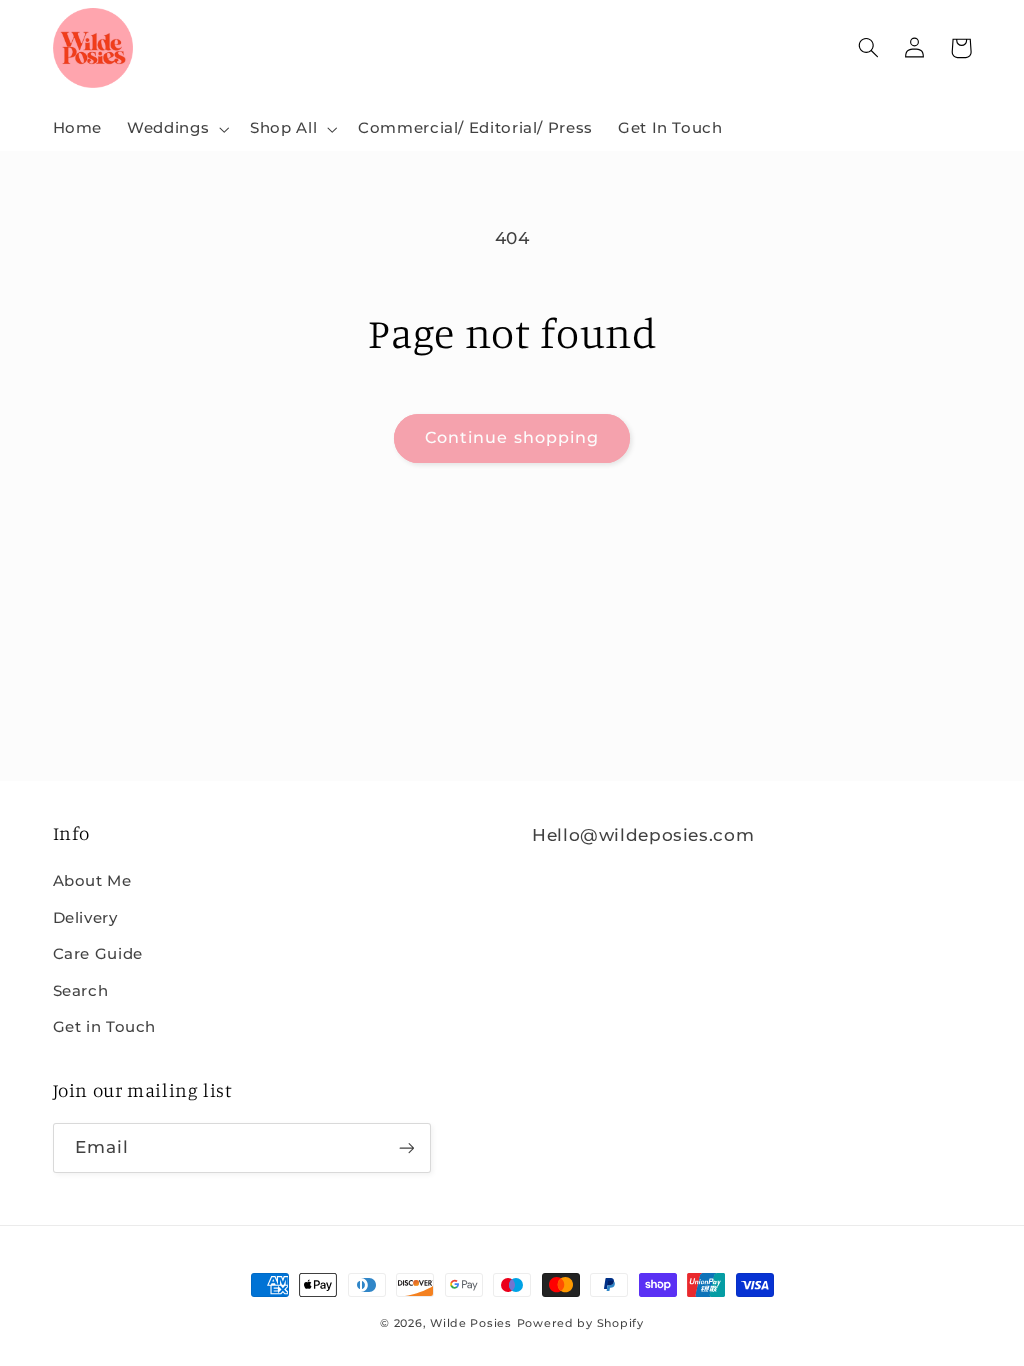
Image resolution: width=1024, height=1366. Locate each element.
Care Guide (98, 954)
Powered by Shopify (580, 1323)
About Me (92, 881)
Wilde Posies (471, 1323)
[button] (176, 129)
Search (81, 991)
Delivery (85, 918)
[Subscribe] (406, 1147)
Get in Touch (105, 1027)
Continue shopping (512, 437)
